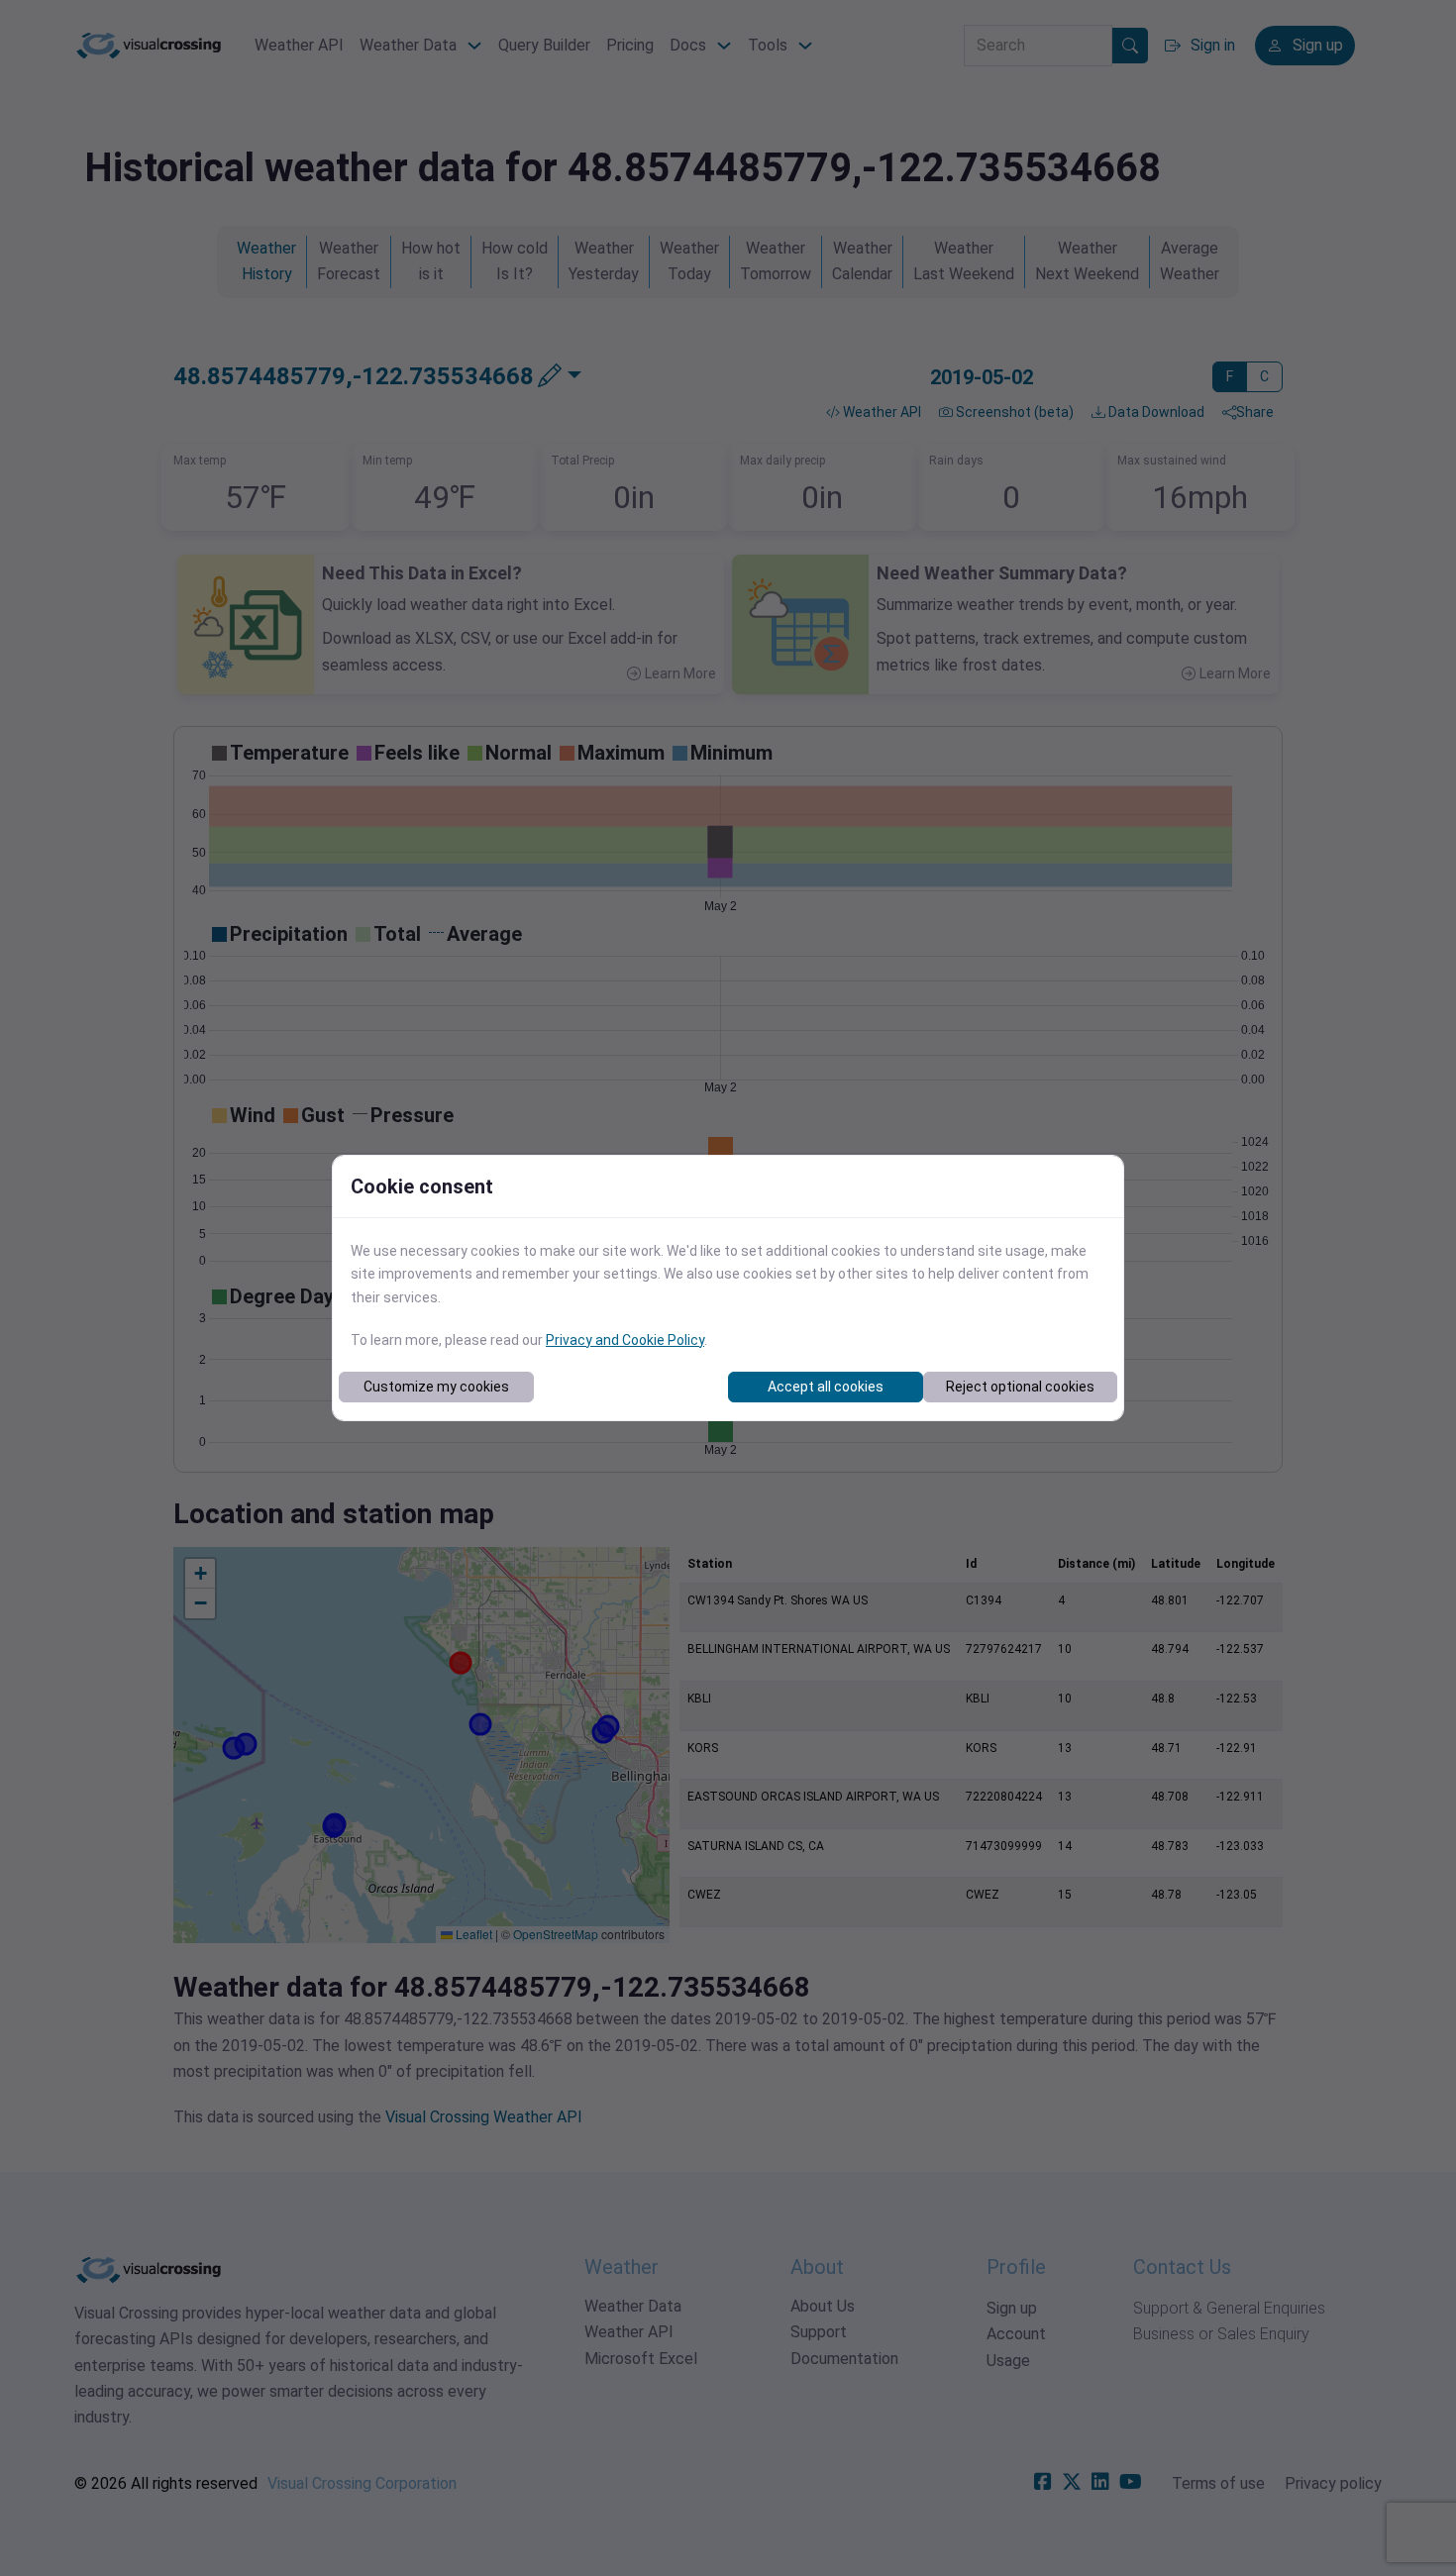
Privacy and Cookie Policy (625, 1340)
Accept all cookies (826, 1387)
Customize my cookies (436, 1387)
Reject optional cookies (1020, 1387)
